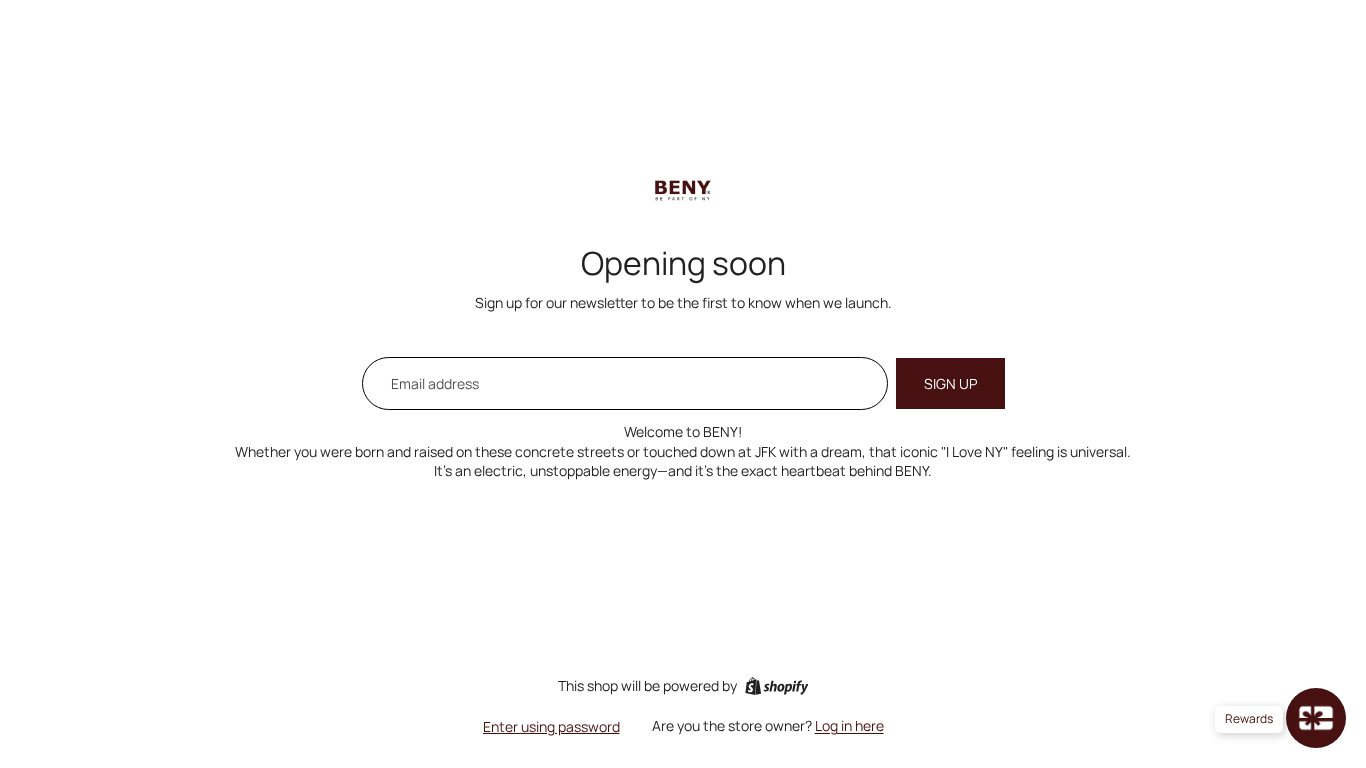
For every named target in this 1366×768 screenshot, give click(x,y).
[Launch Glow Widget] (1316, 718)
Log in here (849, 725)
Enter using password (551, 726)
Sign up (950, 383)
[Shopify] (776, 686)
